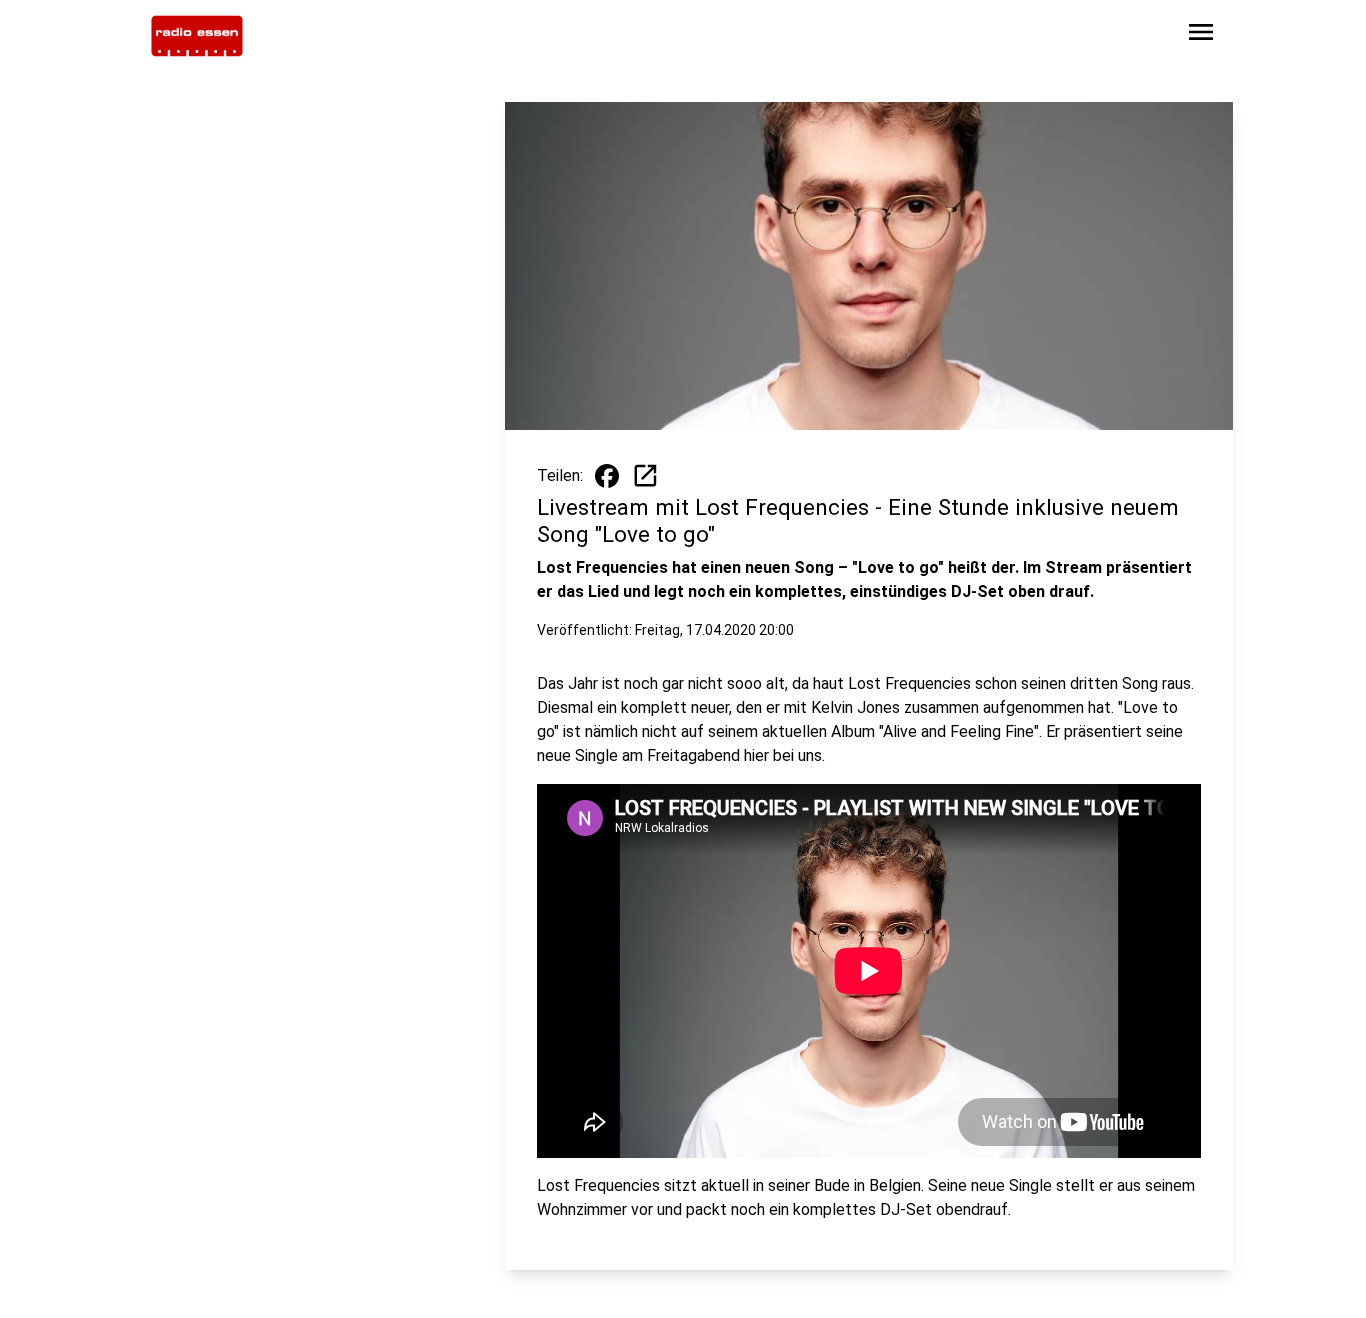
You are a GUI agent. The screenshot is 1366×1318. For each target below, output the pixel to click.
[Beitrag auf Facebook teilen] (607, 476)
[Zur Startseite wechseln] (197, 36)
